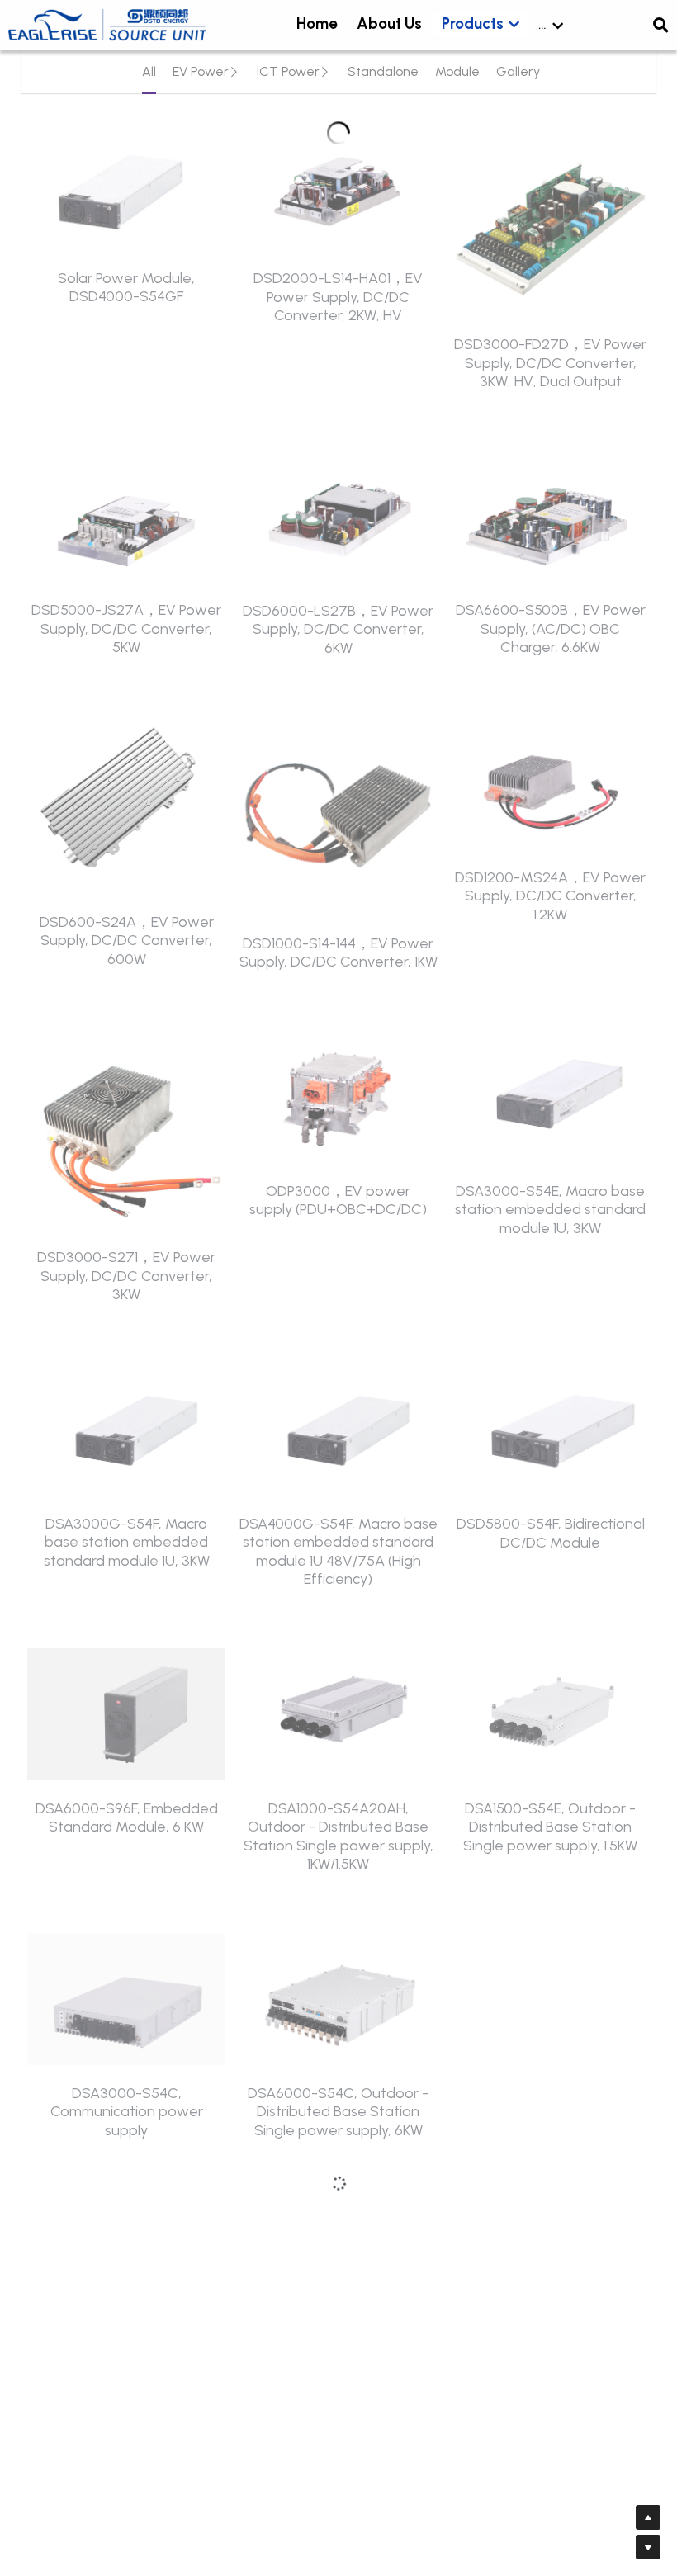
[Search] (661, 26)
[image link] (107, 24)
